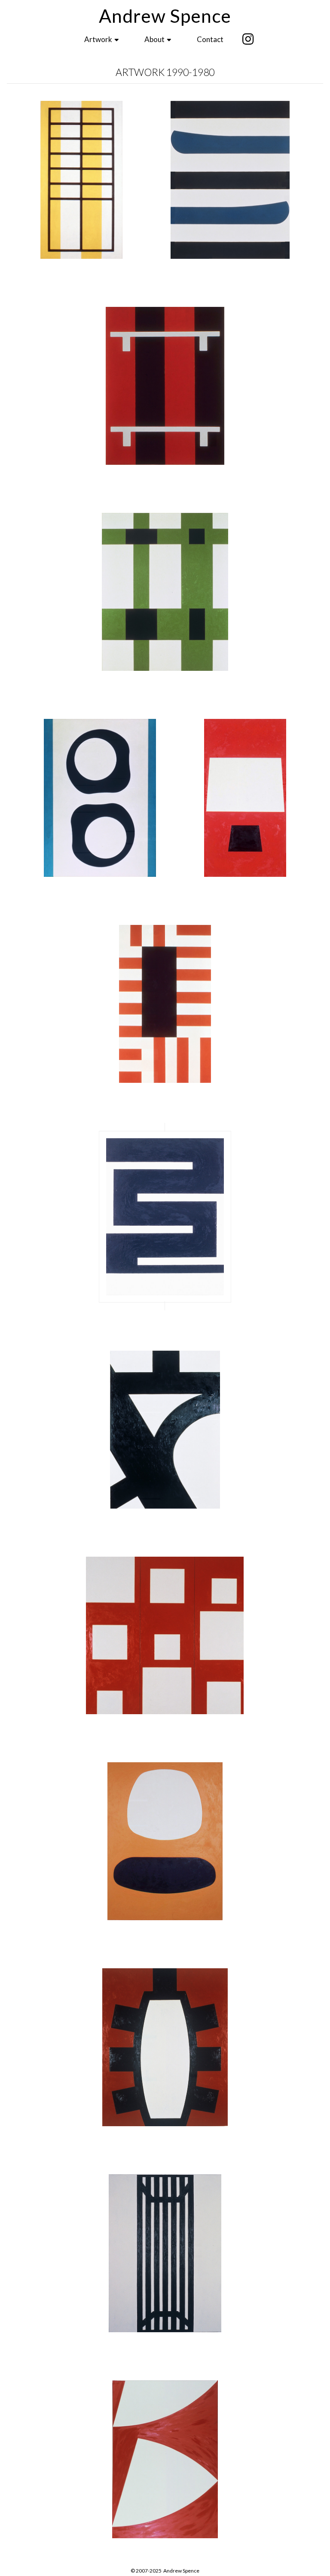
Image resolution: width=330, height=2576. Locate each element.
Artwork (99, 39)
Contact (210, 39)
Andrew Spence (165, 16)
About (155, 39)
